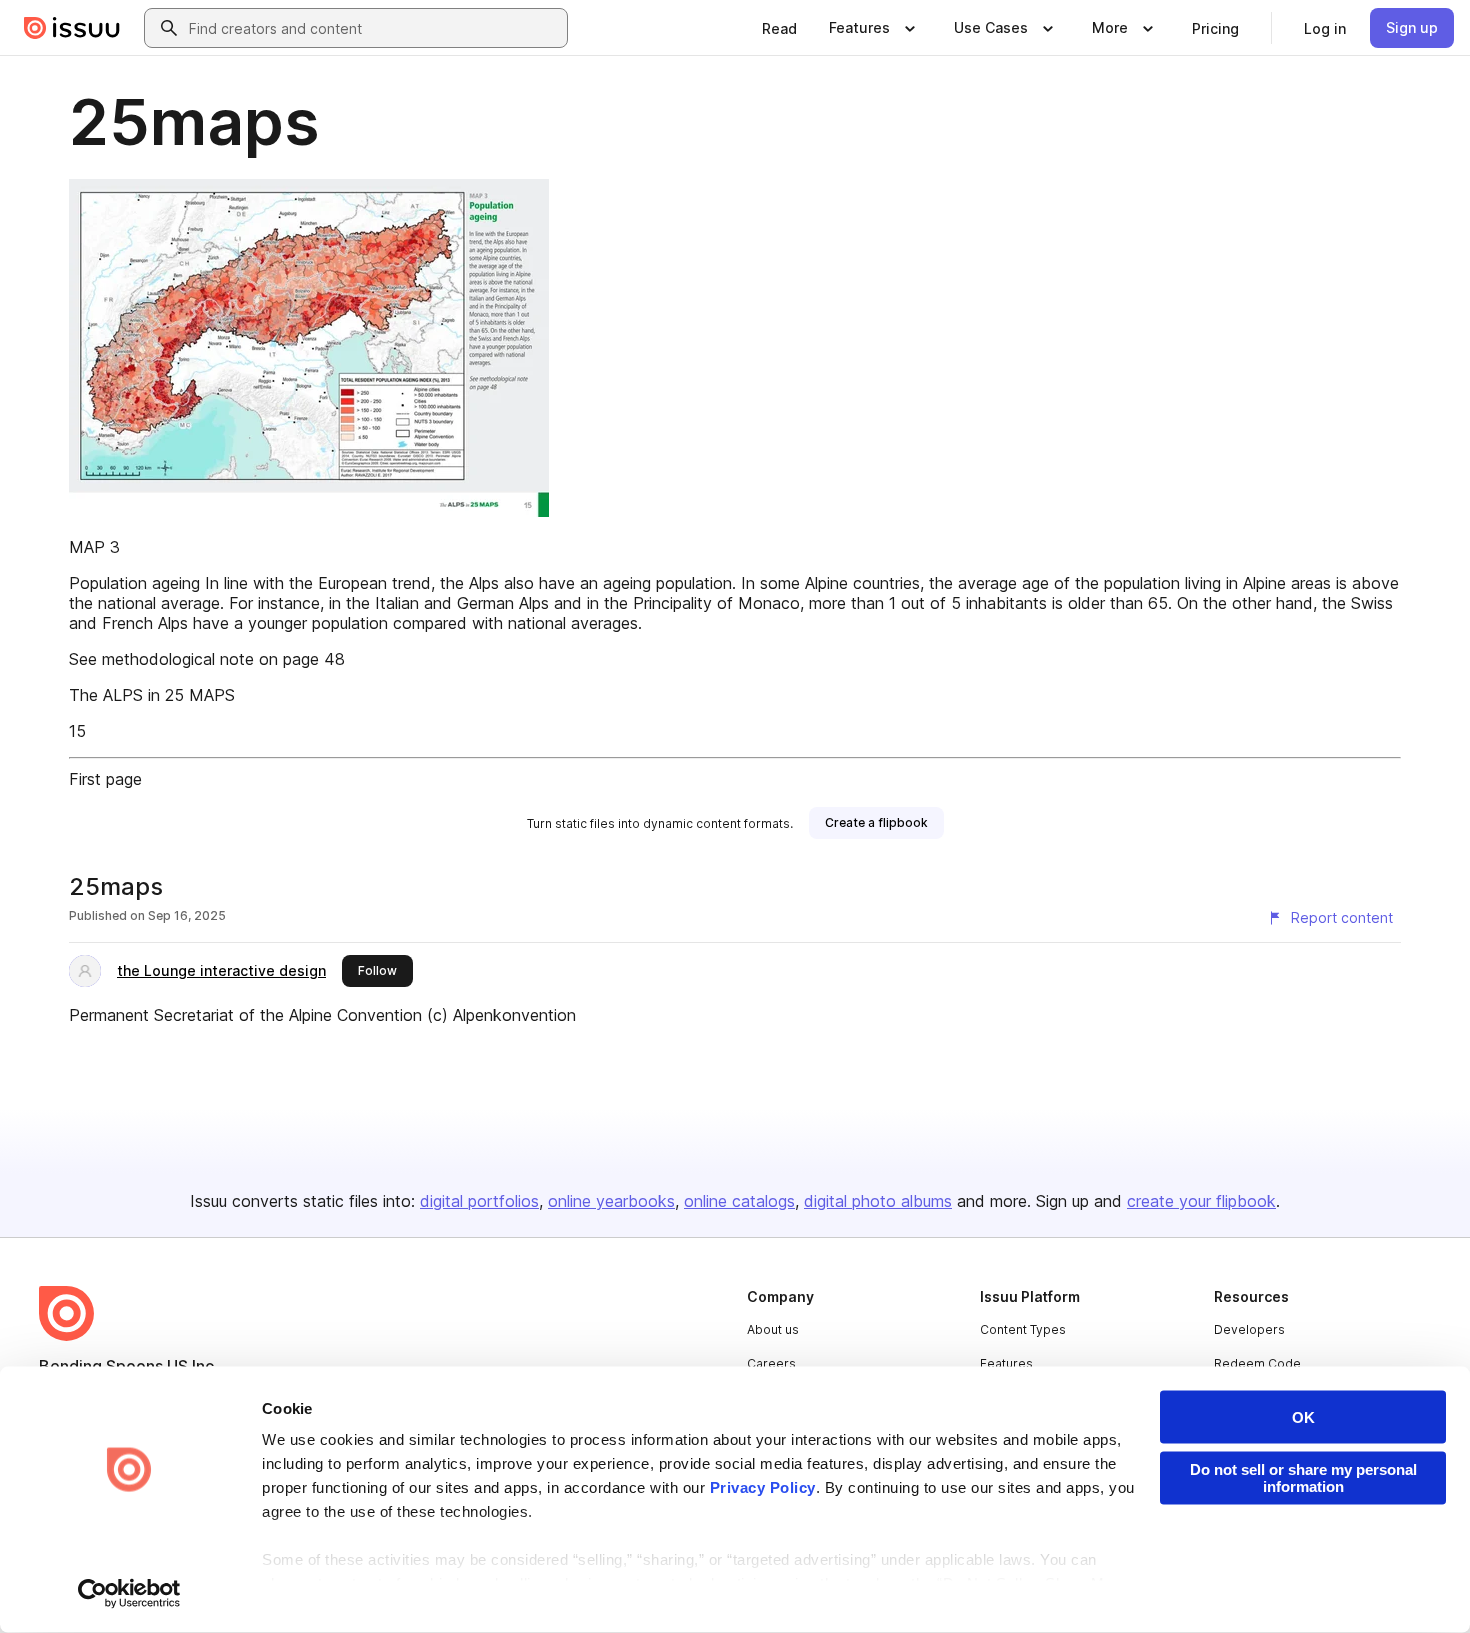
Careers (771, 1363)
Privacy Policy (763, 1487)
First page (105, 779)
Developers (1249, 1329)
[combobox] (374, 28)
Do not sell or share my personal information (1303, 1478)
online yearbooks (611, 1201)
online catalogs (739, 1201)
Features (1006, 1363)
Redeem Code (1257, 1363)
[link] (779, 28)
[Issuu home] (72, 28)
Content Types (1023, 1329)
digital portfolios (479, 1201)
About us (773, 1329)
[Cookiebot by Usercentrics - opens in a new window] (129, 1594)
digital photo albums (878, 1201)
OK (1303, 1417)
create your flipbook (1201, 1201)
